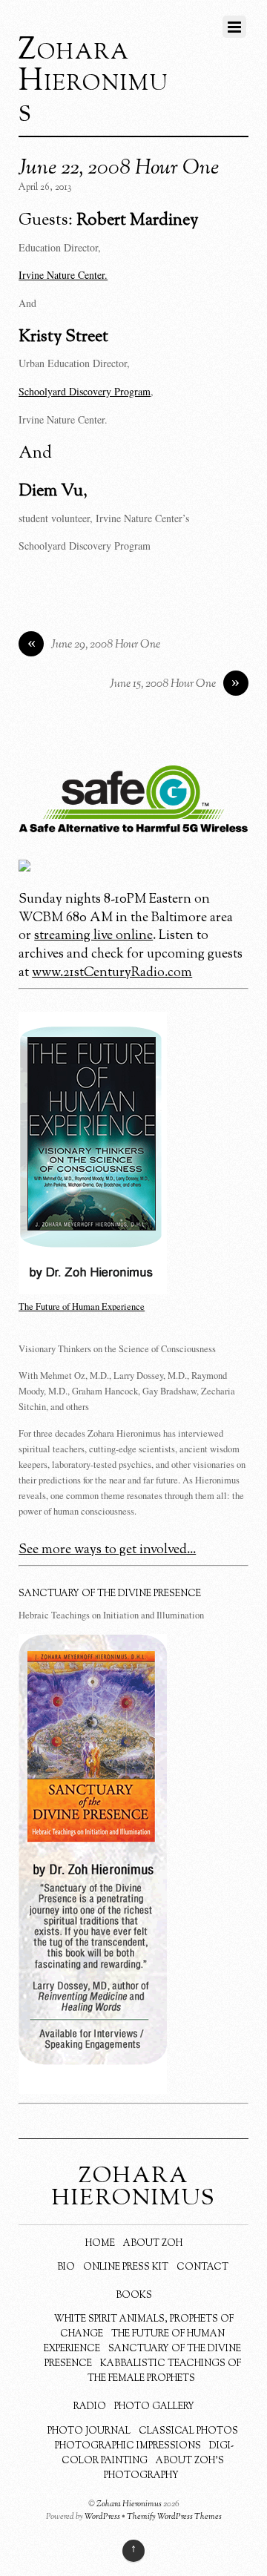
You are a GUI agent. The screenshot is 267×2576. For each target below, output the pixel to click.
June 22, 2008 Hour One (119, 168)
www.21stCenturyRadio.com (112, 973)
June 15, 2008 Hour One (175, 684)
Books (134, 2296)
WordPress (102, 2517)
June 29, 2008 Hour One (94, 645)
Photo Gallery (154, 2407)
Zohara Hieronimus (129, 2504)
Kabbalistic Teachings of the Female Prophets (164, 2371)
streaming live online (93, 936)
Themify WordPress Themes (174, 2517)
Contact (202, 2267)
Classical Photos (188, 2431)
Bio (66, 2267)
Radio (90, 2407)
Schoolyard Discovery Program (85, 391)
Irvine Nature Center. (63, 275)
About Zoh (153, 2244)
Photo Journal (89, 2431)
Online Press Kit (126, 2267)
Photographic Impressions (128, 2446)
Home (100, 2244)
